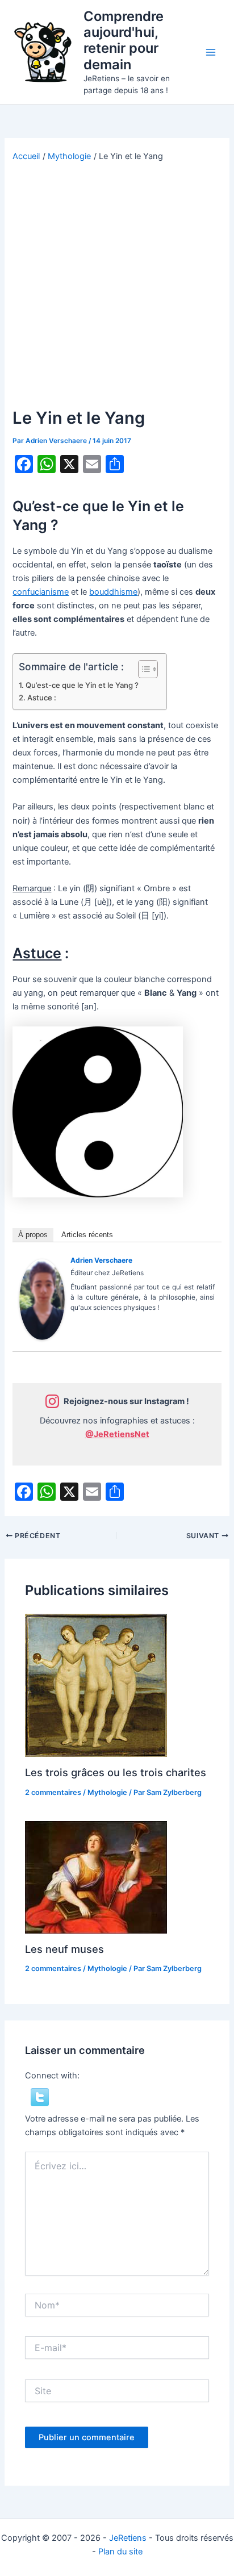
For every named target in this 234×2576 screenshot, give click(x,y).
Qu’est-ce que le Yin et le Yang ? (82, 685)
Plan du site (120, 2552)
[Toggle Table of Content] (142, 669)
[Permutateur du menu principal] (211, 52)
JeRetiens (128, 2538)
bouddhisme (113, 592)
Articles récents (87, 1235)
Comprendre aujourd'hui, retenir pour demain (124, 40)
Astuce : (42, 698)
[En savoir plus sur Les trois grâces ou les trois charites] (96, 1685)
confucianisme (41, 592)
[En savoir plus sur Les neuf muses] (96, 1877)
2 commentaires (53, 1792)
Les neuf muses (64, 1949)
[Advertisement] (117, 285)
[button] (40, 2097)
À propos (33, 1235)
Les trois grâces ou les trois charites (116, 1772)
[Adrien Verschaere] (42, 1299)
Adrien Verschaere (101, 1260)
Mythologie (107, 1792)
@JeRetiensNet (117, 1434)
